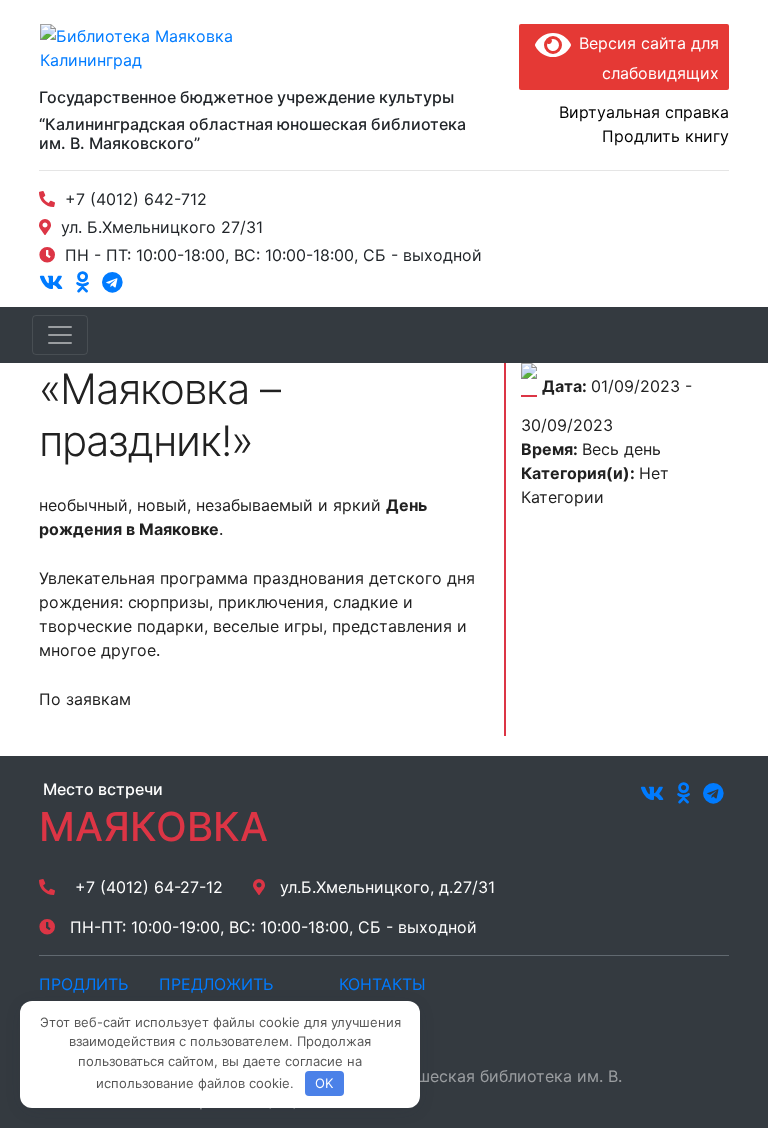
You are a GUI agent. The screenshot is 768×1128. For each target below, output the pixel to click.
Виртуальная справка (644, 112)
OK (324, 1083)
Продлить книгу (665, 136)
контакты (382, 984)
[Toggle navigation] (60, 335)
